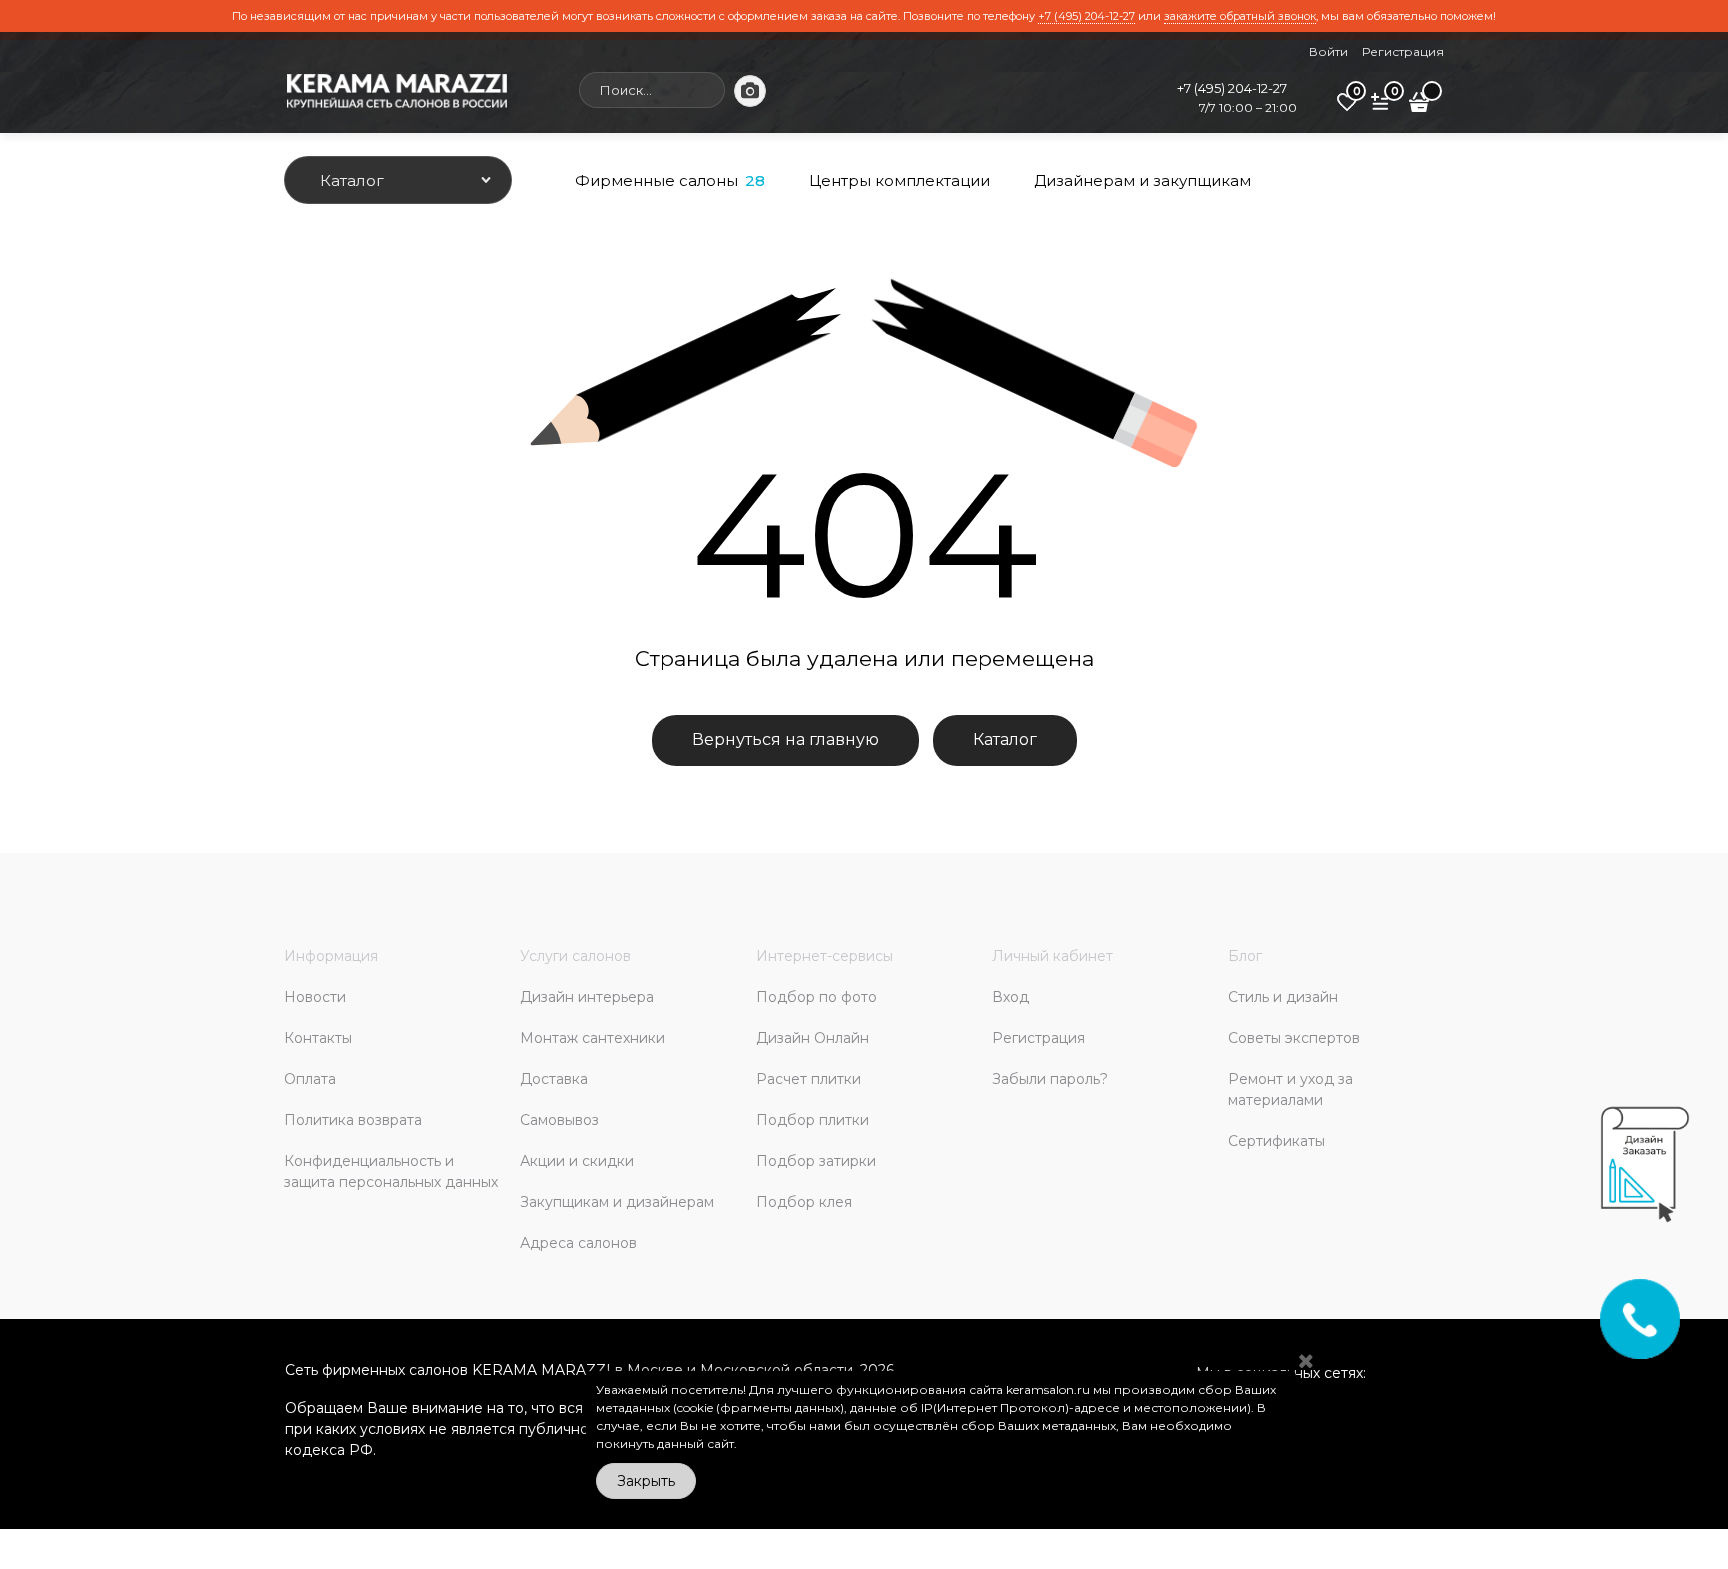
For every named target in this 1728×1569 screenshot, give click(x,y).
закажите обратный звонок (1240, 16)
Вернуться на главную (785, 739)
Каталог (1005, 739)
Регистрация (1403, 51)
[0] (1347, 109)
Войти (1328, 51)
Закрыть (646, 1481)
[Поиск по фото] (750, 91)
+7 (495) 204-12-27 (1086, 16)
